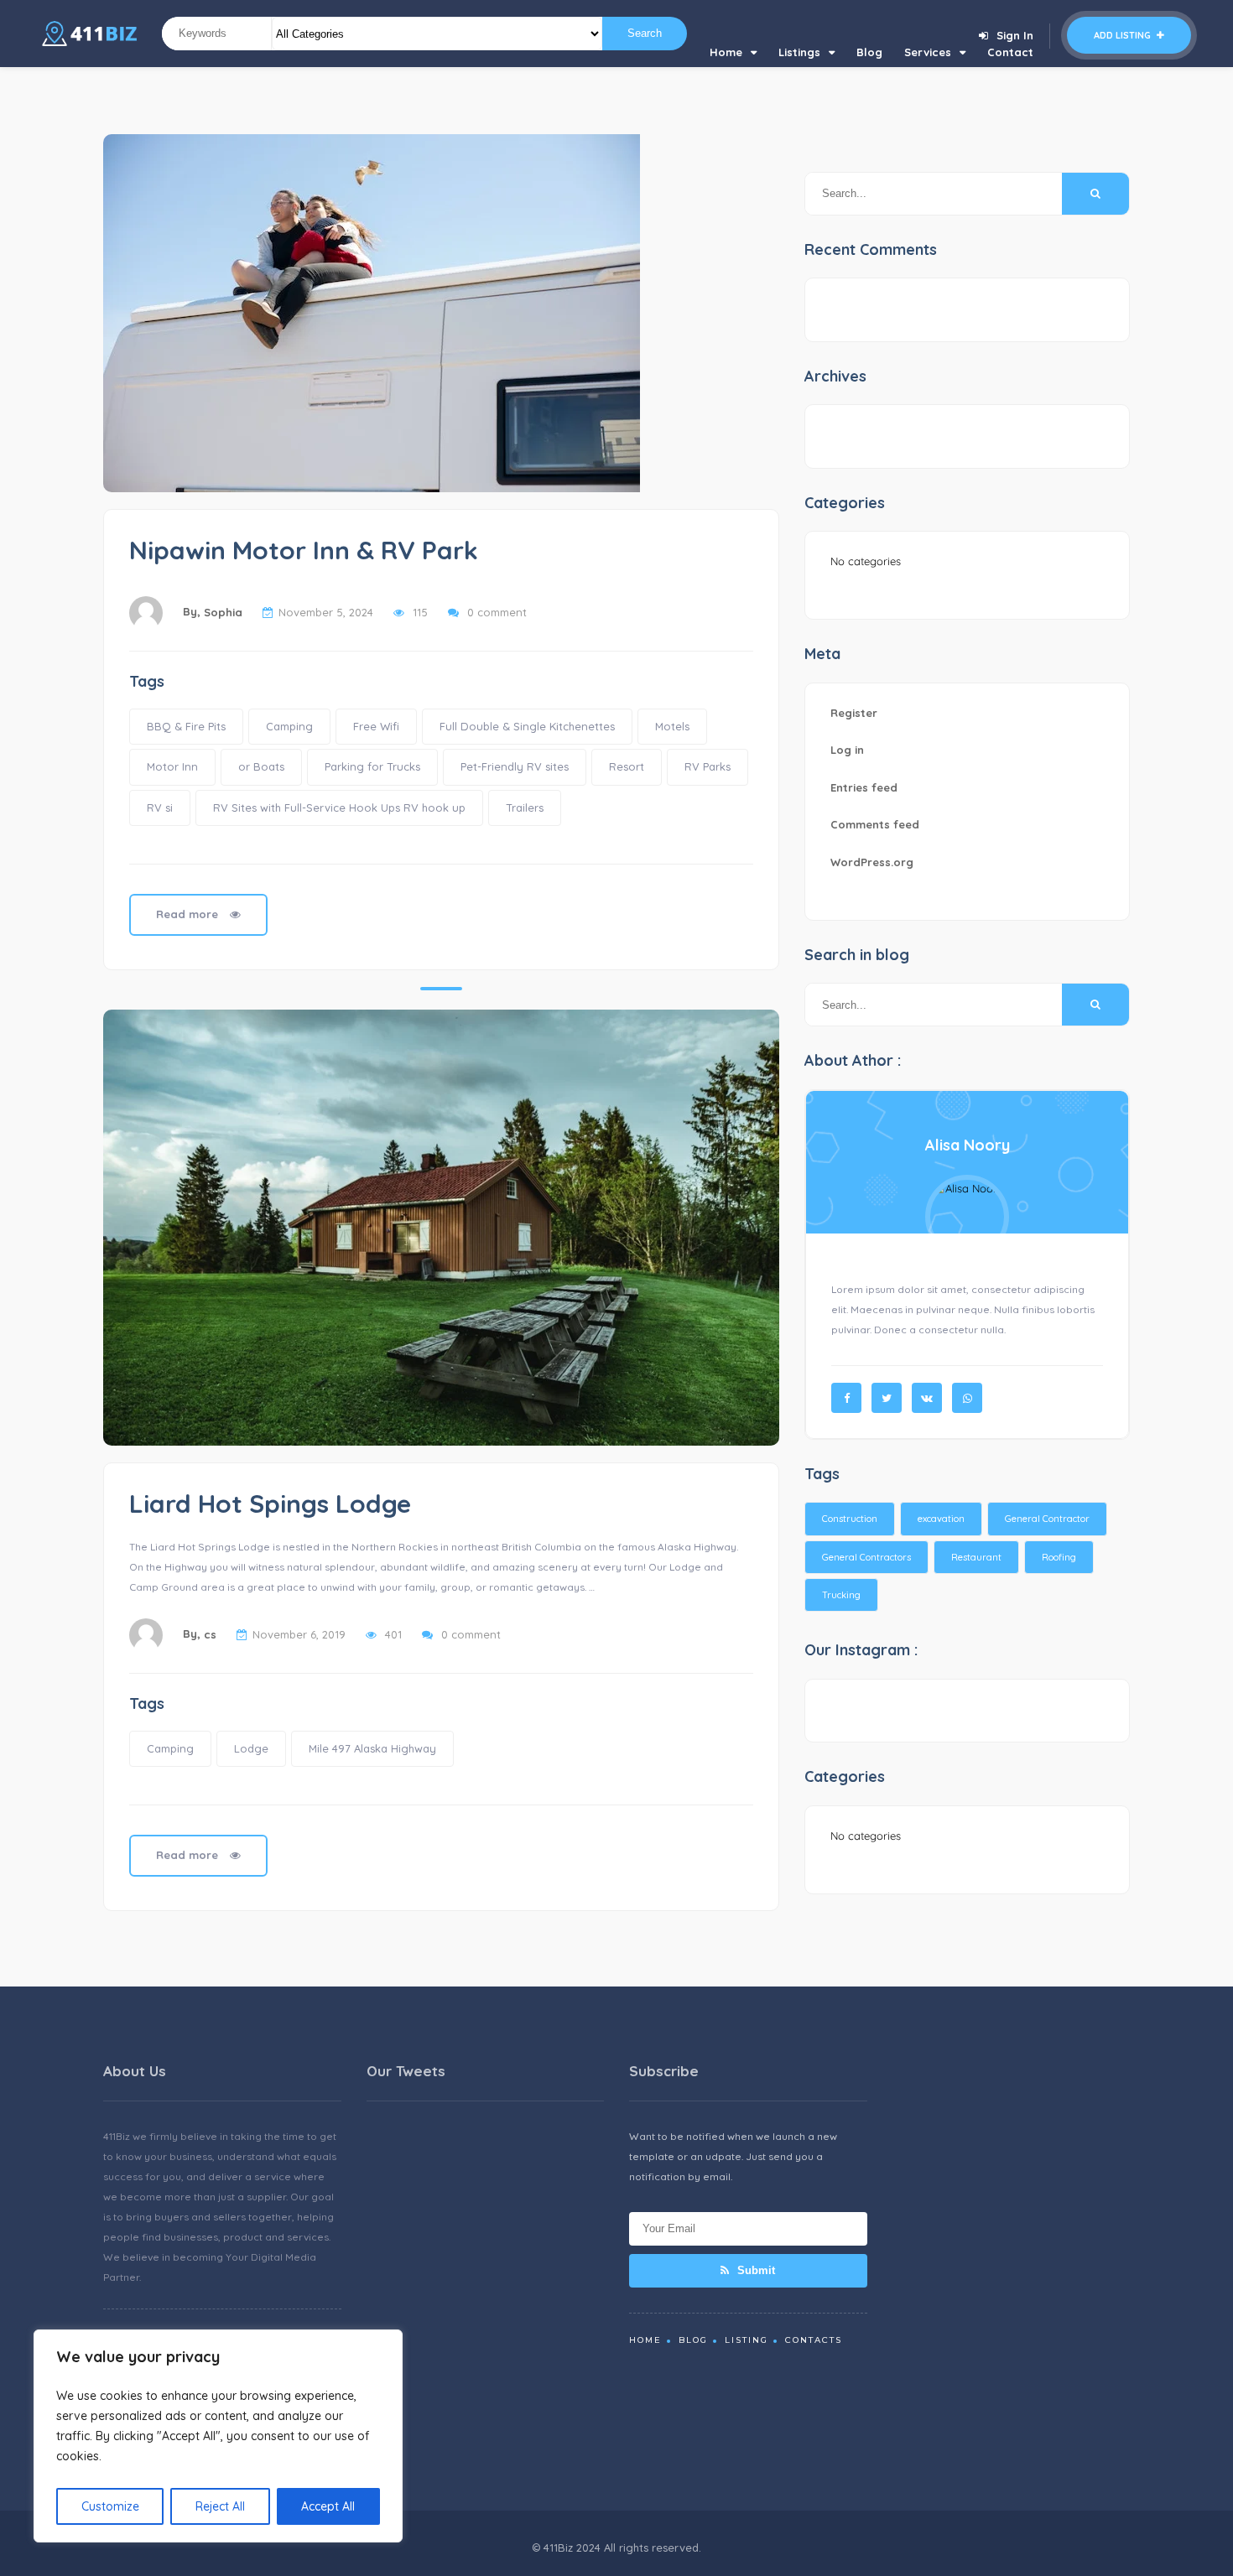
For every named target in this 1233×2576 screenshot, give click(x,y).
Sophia (223, 612)
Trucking (841, 1595)
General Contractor (1047, 1519)
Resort (627, 766)
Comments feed (875, 824)
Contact (1010, 52)
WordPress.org (872, 862)
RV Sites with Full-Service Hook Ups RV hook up (339, 808)
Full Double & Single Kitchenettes (527, 726)
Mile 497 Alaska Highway (372, 1748)
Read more (189, 914)
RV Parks (708, 766)
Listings (799, 52)
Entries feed (864, 787)
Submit (754, 2270)
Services (928, 52)
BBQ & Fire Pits (186, 726)
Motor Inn (172, 766)
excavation (941, 1519)
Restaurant (976, 1557)
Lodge (251, 1748)
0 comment (497, 612)
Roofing (1059, 1557)
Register (854, 713)
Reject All (220, 2506)
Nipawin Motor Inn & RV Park (304, 550)
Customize (110, 2506)
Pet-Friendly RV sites (515, 766)
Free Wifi (376, 726)
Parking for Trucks (372, 766)
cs (210, 1634)
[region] (218, 2436)
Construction (850, 1519)
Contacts (814, 2340)
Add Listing (1124, 35)
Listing (747, 2340)
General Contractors (866, 1557)
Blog (869, 52)
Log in (847, 750)
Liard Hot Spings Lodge (270, 1504)
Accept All (328, 2506)
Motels (672, 726)
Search (645, 33)
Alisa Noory (968, 1145)
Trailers (525, 808)
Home (726, 52)
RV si (160, 808)
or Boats (261, 766)
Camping (289, 726)
